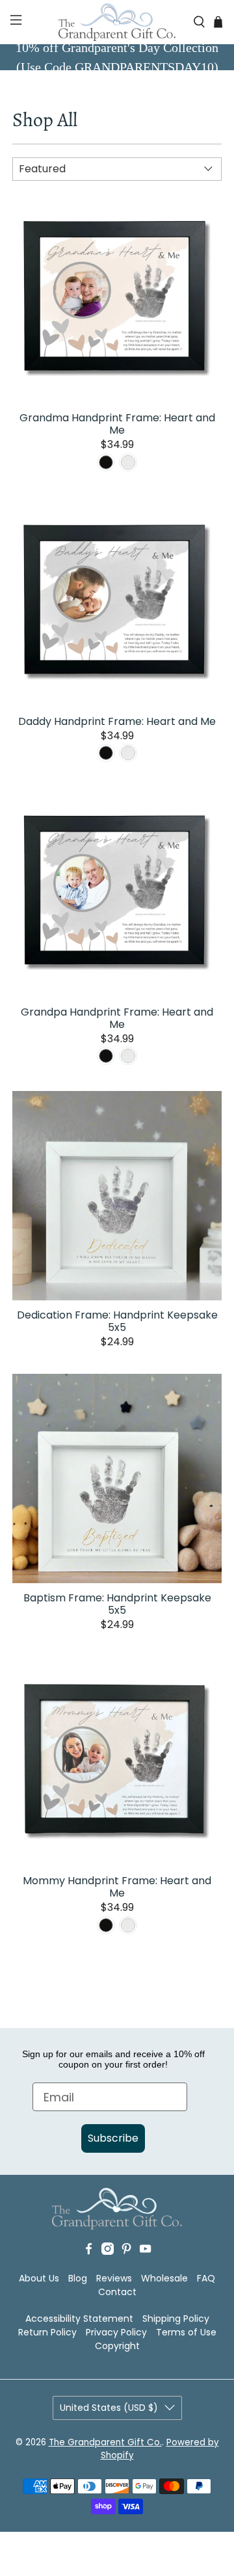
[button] (15, 22)
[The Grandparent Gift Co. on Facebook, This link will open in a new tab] (89, 2252)
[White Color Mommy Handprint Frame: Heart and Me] (128, 1925)
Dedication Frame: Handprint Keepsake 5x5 (117, 1321)
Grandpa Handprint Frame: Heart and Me (117, 1018)
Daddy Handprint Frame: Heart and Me (117, 721)
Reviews (114, 2278)
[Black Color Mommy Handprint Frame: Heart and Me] (106, 1925)
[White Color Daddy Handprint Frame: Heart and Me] (128, 753)
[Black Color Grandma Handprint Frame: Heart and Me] (106, 462)
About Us (39, 2278)
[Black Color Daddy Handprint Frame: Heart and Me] (106, 753)
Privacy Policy (116, 2332)
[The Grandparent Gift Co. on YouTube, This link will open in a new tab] (145, 2252)
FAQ (206, 2278)
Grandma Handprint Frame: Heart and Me (117, 423)
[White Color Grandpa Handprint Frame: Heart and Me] (128, 1056)
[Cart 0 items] (218, 22)
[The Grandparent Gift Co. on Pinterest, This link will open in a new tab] (126, 2252)
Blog (78, 2278)
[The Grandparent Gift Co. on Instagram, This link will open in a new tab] (108, 2252)
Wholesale (164, 2278)
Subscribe (113, 2138)
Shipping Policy (176, 2319)
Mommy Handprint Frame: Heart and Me (117, 1886)
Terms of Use (186, 2332)
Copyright (117, 2346)
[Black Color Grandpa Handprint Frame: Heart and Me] (106, 1056)
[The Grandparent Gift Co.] (117, 22)
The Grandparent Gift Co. (105, 2442)
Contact (117, 2292)
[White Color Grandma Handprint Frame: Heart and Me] (128, 462)
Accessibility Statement (79, 2319)
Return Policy (47, 2332)
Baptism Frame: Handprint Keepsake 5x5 (117, 1603)
